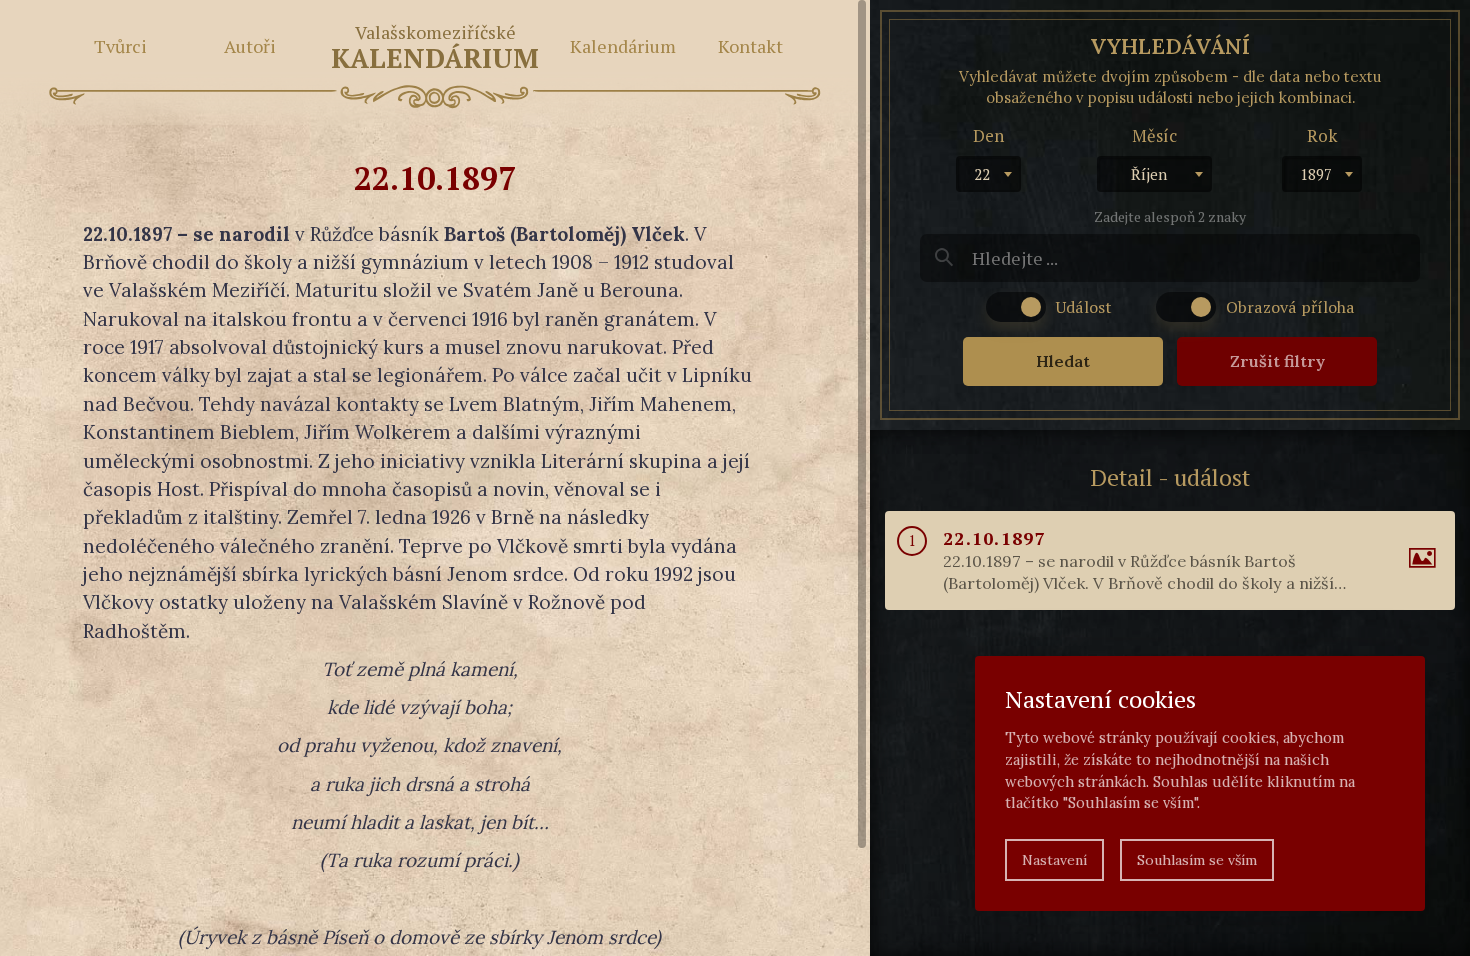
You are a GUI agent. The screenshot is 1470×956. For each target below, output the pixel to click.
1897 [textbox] (1316, 174)
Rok (1322, 135)
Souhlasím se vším (1197, 860)
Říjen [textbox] (1149, 174)
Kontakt (750, 46)
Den (988, 135)
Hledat (1063, 361)
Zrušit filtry (1277, 361)
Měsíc (1154, 135)
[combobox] (988, 174)
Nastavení (1054, 860)
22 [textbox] (982, 174)
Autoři (250, 46)
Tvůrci (120, 46)
